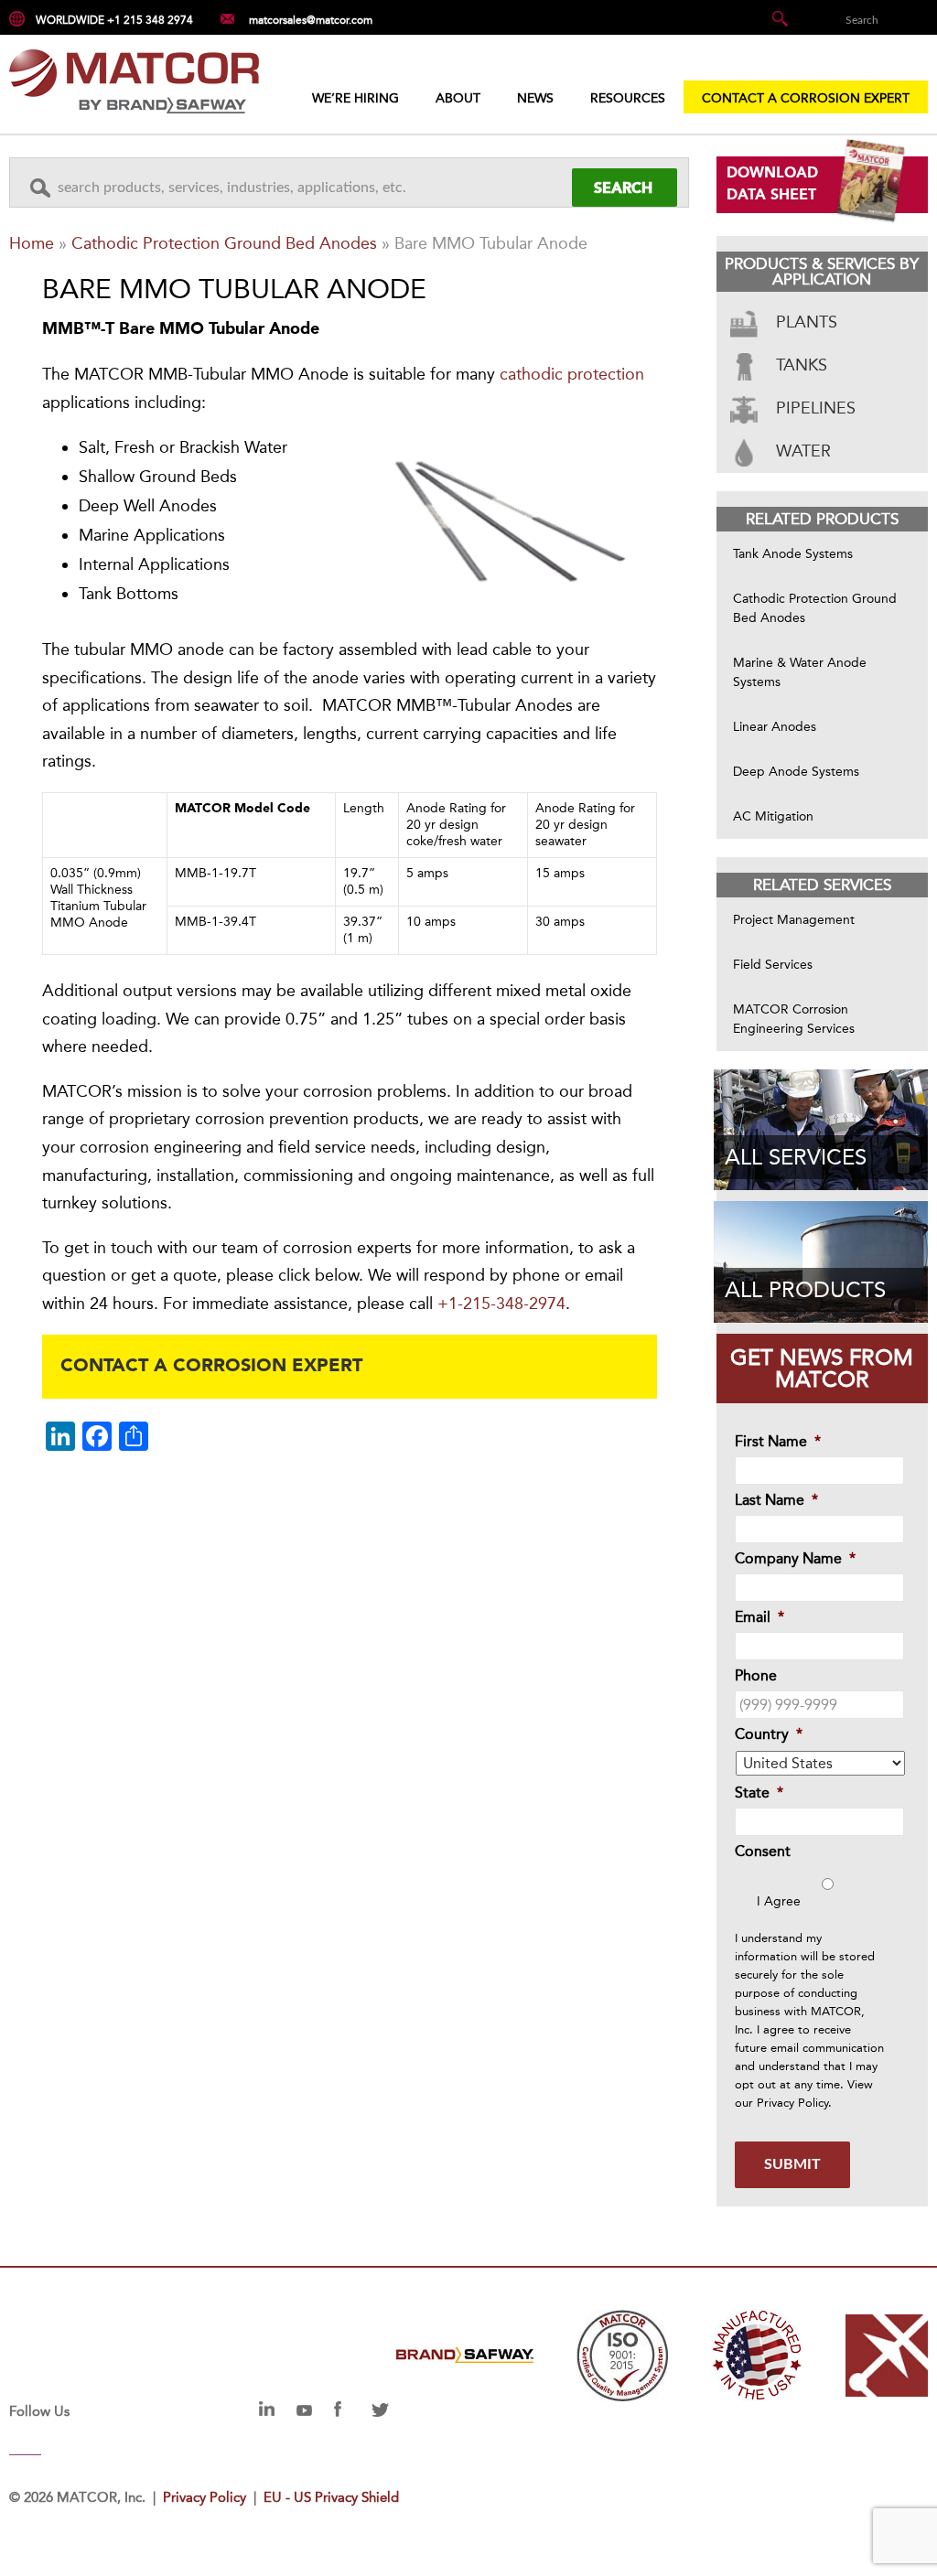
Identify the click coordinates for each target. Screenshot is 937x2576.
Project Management (794, 920)
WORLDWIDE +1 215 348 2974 (114, 20)
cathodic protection (572, 374)
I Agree (779, 1901)
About (458, 98)
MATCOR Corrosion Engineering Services (794, 1019)
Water (801, 451)
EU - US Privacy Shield (331, 2497)
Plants (804, 322)
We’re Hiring (355, 98)
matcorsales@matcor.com (311, 20)
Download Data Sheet (772, 185)
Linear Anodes (775, 727)
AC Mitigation (773, 816)
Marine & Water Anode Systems (800, 672)
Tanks (799, 365)
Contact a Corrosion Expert (806, 98)
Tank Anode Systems (793, 554)
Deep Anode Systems (796, 772)
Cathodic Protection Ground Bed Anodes (224, 243)
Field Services (773, 965)
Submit (792, 2164)
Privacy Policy (792, 2103)
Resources (628, 98)
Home (32, 243)
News (535, 98)
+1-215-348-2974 (501, 1304)
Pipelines (813, 408)
